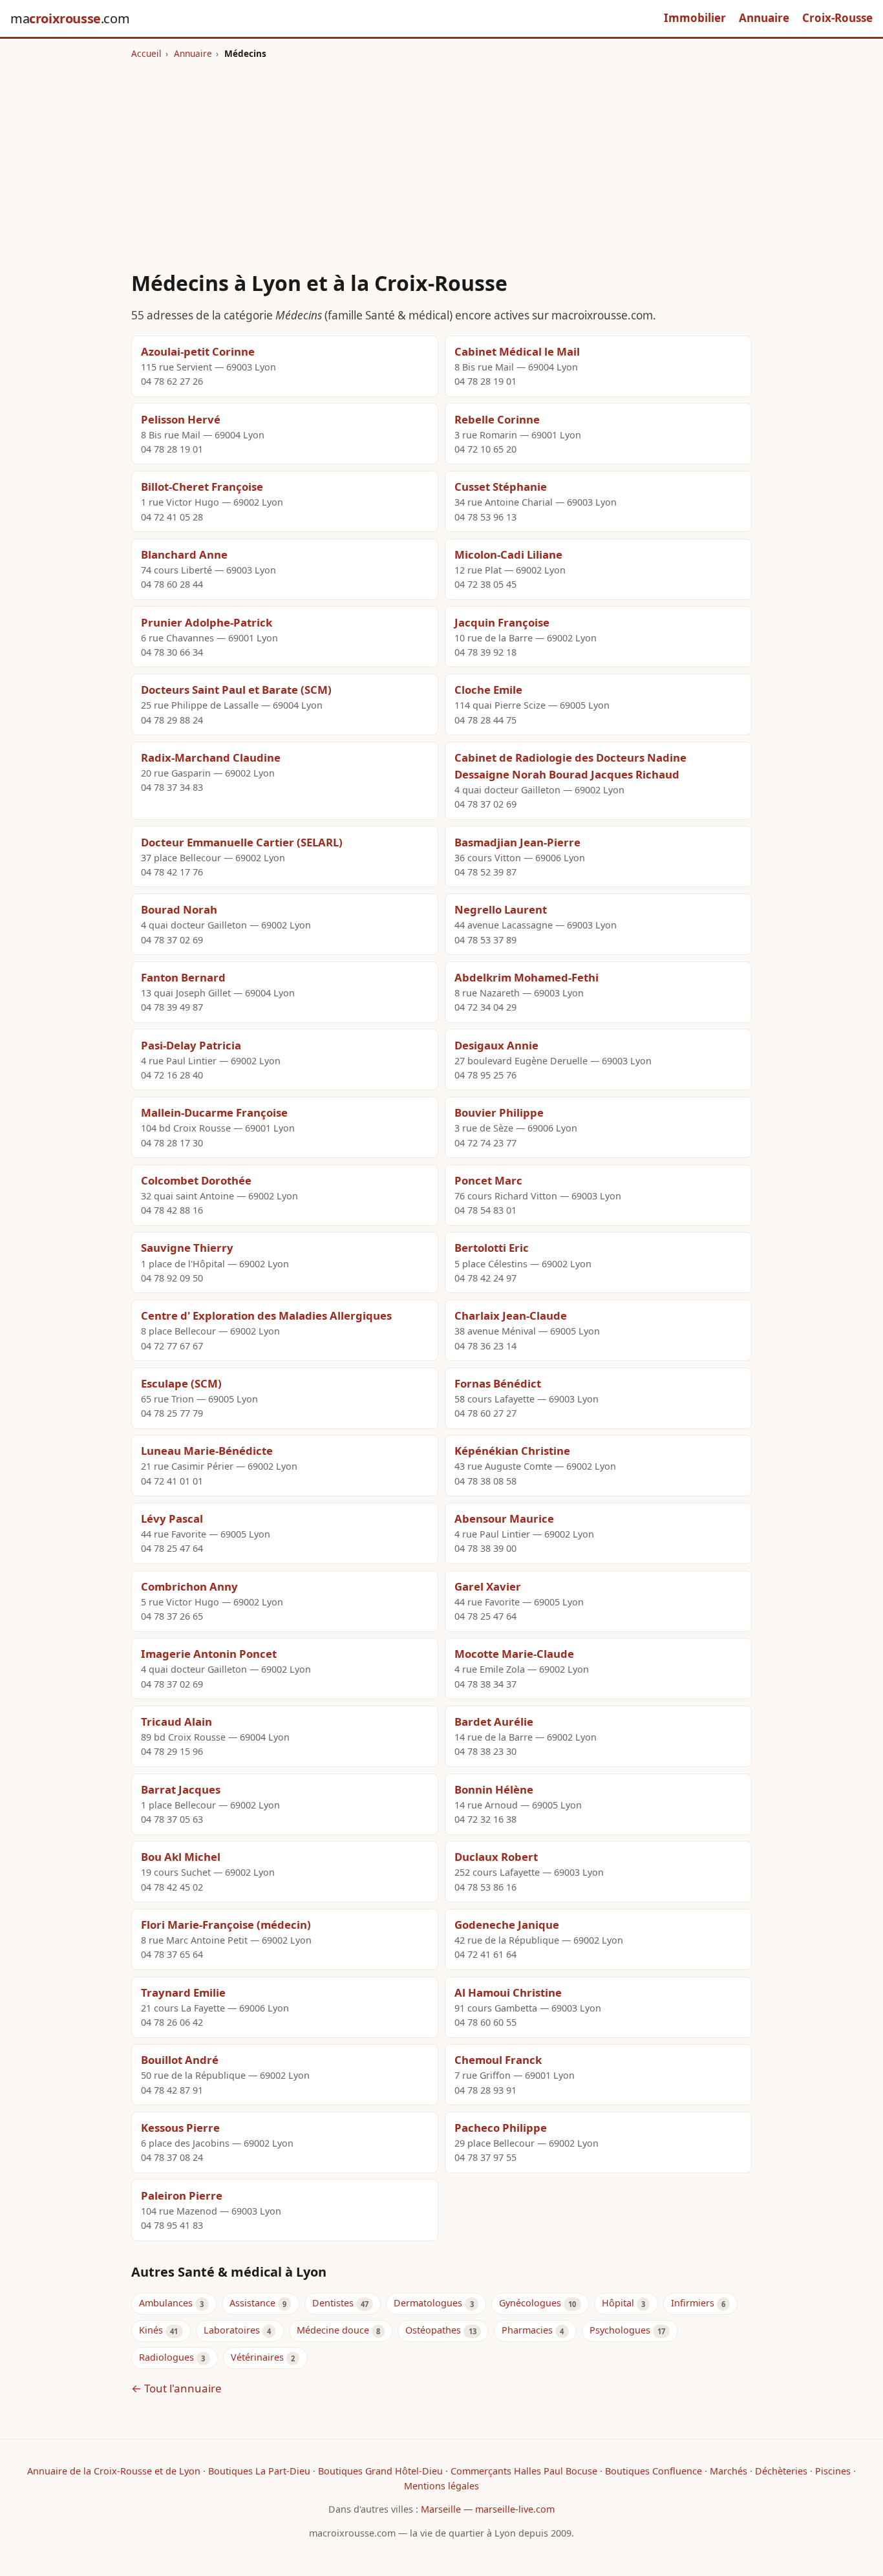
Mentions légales (441, 2486)
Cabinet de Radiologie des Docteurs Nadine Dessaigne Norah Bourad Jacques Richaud (570, 766)
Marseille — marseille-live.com (488, 2509)
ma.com (70, 18)
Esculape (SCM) (181, 1383)
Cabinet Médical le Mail (517, 351)
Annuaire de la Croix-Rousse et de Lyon (114, 2471)
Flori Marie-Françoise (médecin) (226, 1925)
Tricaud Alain (176, 1722)
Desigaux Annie (496, 1045)
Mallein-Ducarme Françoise (214, 1112)
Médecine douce (333, 2330)
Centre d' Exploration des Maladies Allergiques (266, 1315)
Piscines (833, 2471)
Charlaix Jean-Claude (511, 1315)
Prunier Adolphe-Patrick (207, 622)
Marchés (729, 2471)
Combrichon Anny (189, 1586)
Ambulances (166, 2303)
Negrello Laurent (501, 909)
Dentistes (333, 2303)
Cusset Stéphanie (501, 487)
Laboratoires (232, 2330)
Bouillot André (180, 2060)
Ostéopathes (433, 2330)
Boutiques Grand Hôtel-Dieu (380, 2471)
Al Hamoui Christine (508, 1992)
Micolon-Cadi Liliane (508, 554)
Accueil (146, 53)
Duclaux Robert (496, 1857)
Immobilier (695, 18)
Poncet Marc (488, 1180)
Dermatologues (428, 2303)
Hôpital (618, 2303)
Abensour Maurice (504, 1519)
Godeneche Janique (507, 1925)
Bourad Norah (179, 909)
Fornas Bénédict (498, 1383)
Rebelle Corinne (497, 419)
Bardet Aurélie (494, 1722)
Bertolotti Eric (492, 1248)
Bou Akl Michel (181, 1857)
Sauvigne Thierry (187, 1248)
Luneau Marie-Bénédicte (207, 1451)
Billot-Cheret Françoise (202, 487)
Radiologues (166, 2357)
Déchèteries (781, 2471)
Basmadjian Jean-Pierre (517, 842)
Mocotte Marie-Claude (514, 1654)
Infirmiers (693, 2303)
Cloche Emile (488, 690)
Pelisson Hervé (181, 419)
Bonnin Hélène (494, 1789)
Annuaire (764, 18)
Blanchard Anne (184, 554)
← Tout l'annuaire (176, 2388)
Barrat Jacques (181, 1789)
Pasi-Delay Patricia (191, 1045)
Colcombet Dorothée (196, 1180)
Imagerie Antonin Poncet (209, 1654)
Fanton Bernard (183, 977)
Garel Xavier (488, 1586)
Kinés (151, 2330)
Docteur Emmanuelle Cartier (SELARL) (242, 842)
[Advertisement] (441, 157)
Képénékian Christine (512, 1451)
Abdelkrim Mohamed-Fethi (527, 977)
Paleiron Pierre (182, 2195)
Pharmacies (527, 2330)
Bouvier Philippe (499, 1112)
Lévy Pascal (172, 1519)
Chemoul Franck (498, 2060)
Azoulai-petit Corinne (198, 351)
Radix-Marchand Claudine (211, 757)
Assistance (252, 2303)
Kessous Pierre (180, 2128)
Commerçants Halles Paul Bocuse (524, 2471)
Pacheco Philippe (501, 2128)
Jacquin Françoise (502, 622)
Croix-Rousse (837, 18)
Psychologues (620, 2330)
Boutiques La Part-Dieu (259, 2471)
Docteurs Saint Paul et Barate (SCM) (236, 690)
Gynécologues (530, 2303)
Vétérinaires (257, 2357)
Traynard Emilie (183, 1992)
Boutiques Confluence (654, 2471)
